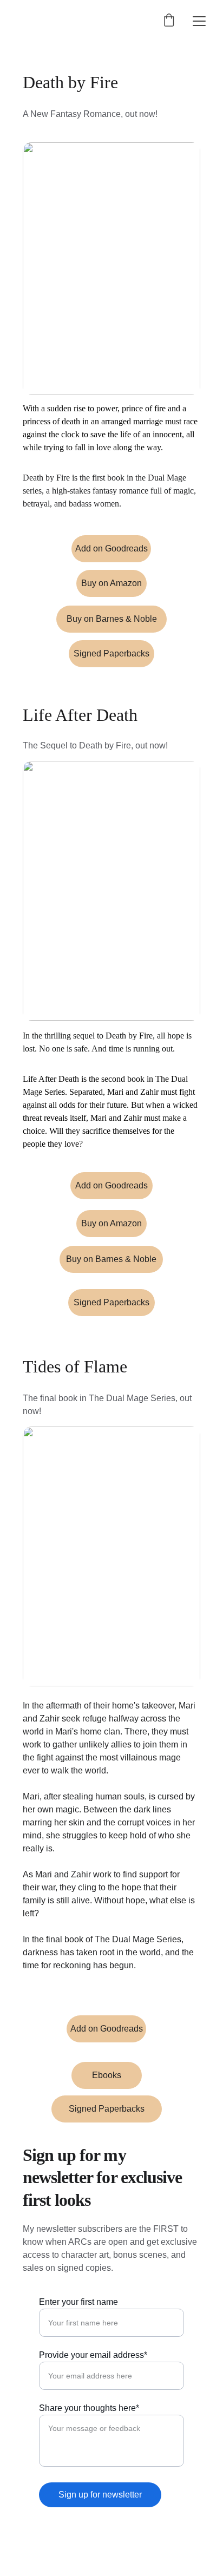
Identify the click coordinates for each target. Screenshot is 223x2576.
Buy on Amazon (111, 583)
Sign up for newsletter (100, 2495)
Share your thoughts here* (89, 2408)
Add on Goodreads (111, 548)
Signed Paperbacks (111, 653)
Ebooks (107, 2075)
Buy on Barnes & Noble (112, 619)
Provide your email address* (93, 2355)
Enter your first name (78, 2302)
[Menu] (199, 21)
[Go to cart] (169, 21)
